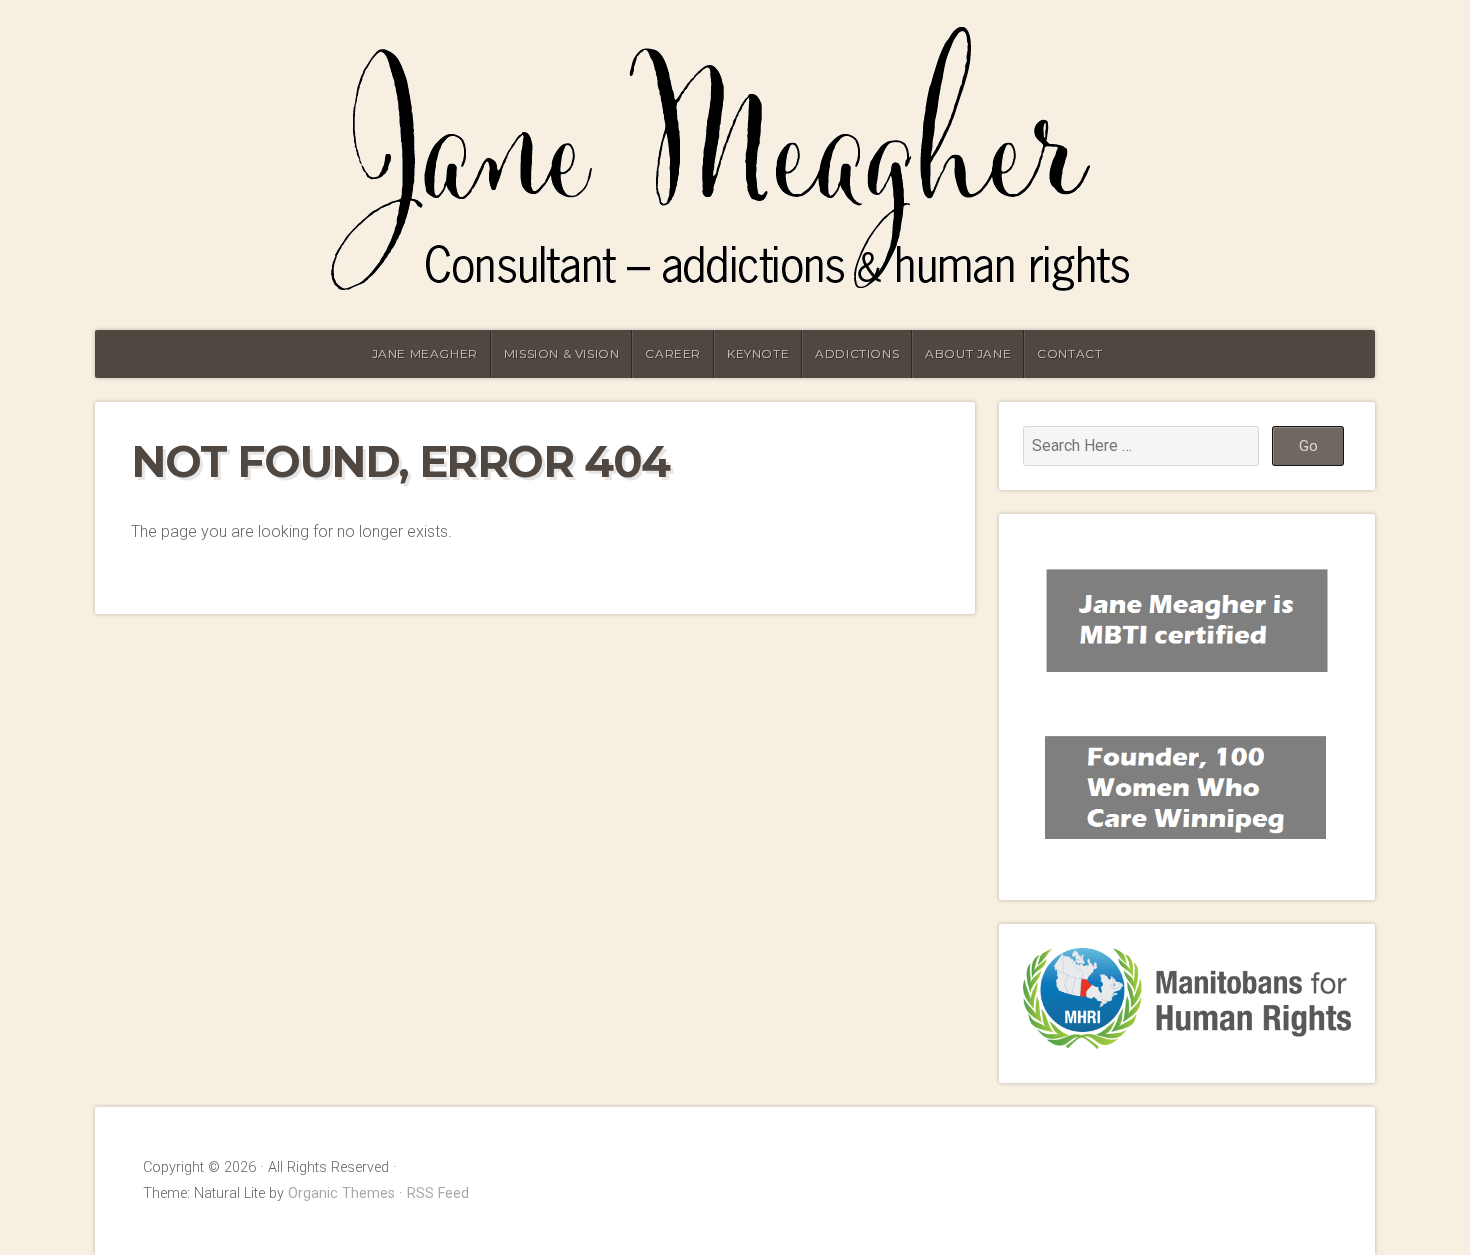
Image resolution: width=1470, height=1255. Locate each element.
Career (673, 353)
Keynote (758, 353)
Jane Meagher (425, 353)
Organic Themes (341, 1193)
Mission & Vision (562, 353)
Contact (1069, 353)
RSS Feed (438, 1193)
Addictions (857, 353)
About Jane (968, 353)
